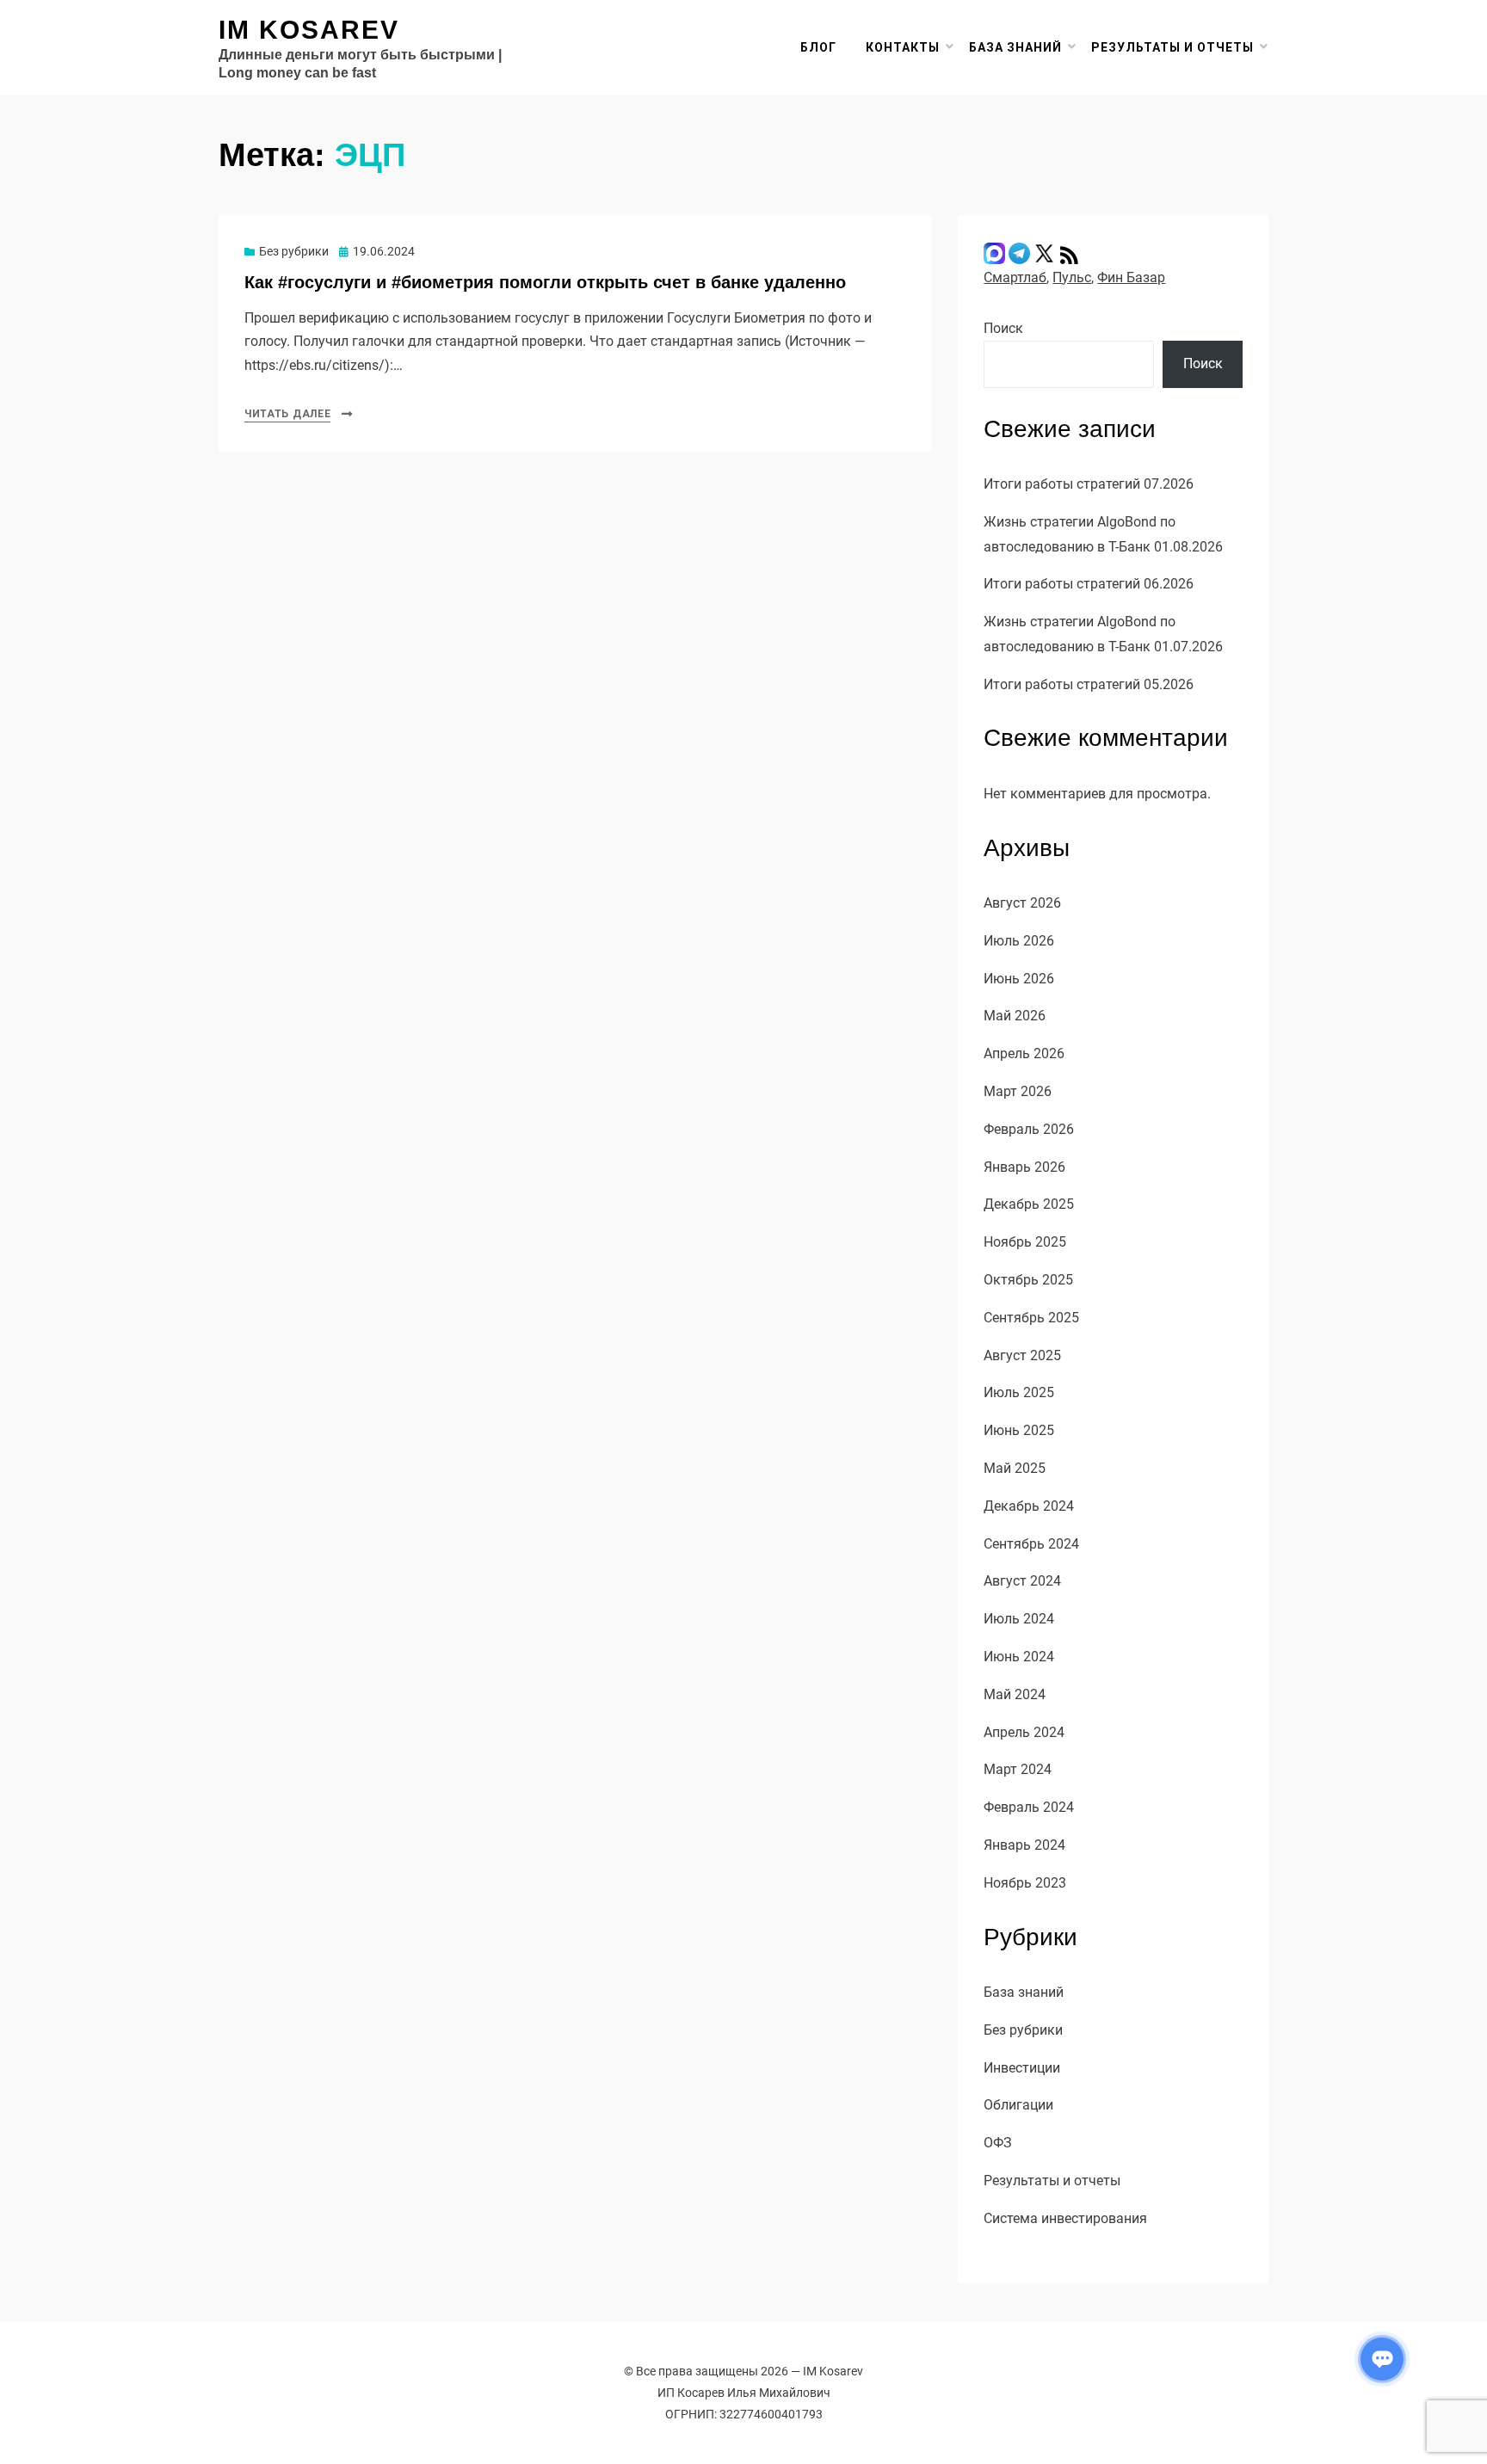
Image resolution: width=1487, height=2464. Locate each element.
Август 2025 (1022, 1355)
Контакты (903, 47)
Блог (818, 47)
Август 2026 (1022, 903)
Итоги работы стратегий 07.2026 (1089, 484)
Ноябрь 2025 (1025, 1242)
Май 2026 (1015, 1016)
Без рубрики (294, 251)
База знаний (1015, 47)
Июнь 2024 (1019, 1657)
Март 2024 (1018, 1769)
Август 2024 (1022, 1581)
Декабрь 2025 (1029, 1204)
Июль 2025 (1019, 1392)
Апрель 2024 (1024, 1732)
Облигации (1018, 2105)
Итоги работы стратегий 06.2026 (1089, 584)
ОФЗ (998, 2143)
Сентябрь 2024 (1031, 1544)
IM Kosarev (309, 30)
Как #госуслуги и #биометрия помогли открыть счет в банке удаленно (545, 282)
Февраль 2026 (1029, 1129)
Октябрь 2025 (1028, 1280)
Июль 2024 (1019, 1619)
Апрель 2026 (1024, 1053)
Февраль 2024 (1029, 1807)
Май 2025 (1015, 1468)
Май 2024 (1015, 1694)
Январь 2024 (1024, 1845)
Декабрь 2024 (1029, 1506)
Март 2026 (1018, 1091)
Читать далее (287, 414)
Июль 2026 (1019, 941)
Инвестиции (1022, 2068)
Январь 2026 (1024, 1167)
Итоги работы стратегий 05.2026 (1089, 684)
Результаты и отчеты (1172, 47)
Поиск (1003, 328)
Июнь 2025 (1019, 1430)
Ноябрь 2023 (1025, 1883)
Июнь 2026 (1019, 979)
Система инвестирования (1065, 2218)
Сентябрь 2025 (1031, 1318)
